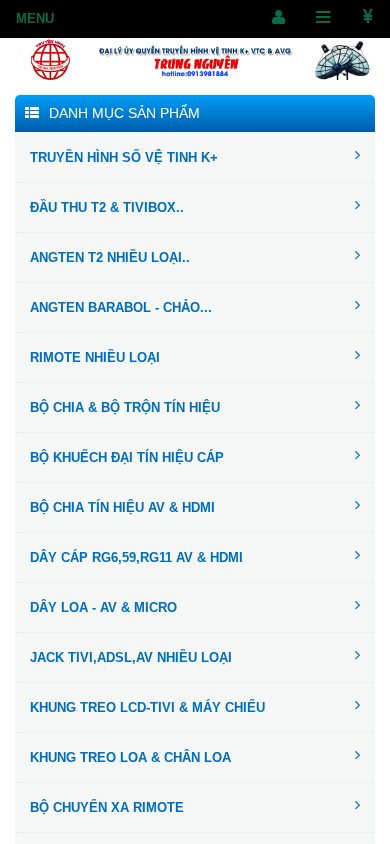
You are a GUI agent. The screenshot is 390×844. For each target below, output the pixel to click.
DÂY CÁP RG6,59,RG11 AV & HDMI (136, 557)
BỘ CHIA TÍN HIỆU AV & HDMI (122, 507)
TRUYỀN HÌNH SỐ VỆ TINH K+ (124, 157)
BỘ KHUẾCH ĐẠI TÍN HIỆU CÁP (127, 457)
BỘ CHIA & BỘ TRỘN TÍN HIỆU (125, 407)
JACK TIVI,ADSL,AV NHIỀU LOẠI (131, 657)
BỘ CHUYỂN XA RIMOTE (107, 807)
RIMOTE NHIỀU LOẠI (95, 357)
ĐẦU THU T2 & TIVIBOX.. (107, 207)
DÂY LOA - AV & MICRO (103, 607)
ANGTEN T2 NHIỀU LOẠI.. (110, 257)
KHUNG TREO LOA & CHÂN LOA (130, 757)
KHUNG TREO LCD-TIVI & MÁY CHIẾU (147, 707)
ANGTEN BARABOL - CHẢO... (121, 307)
